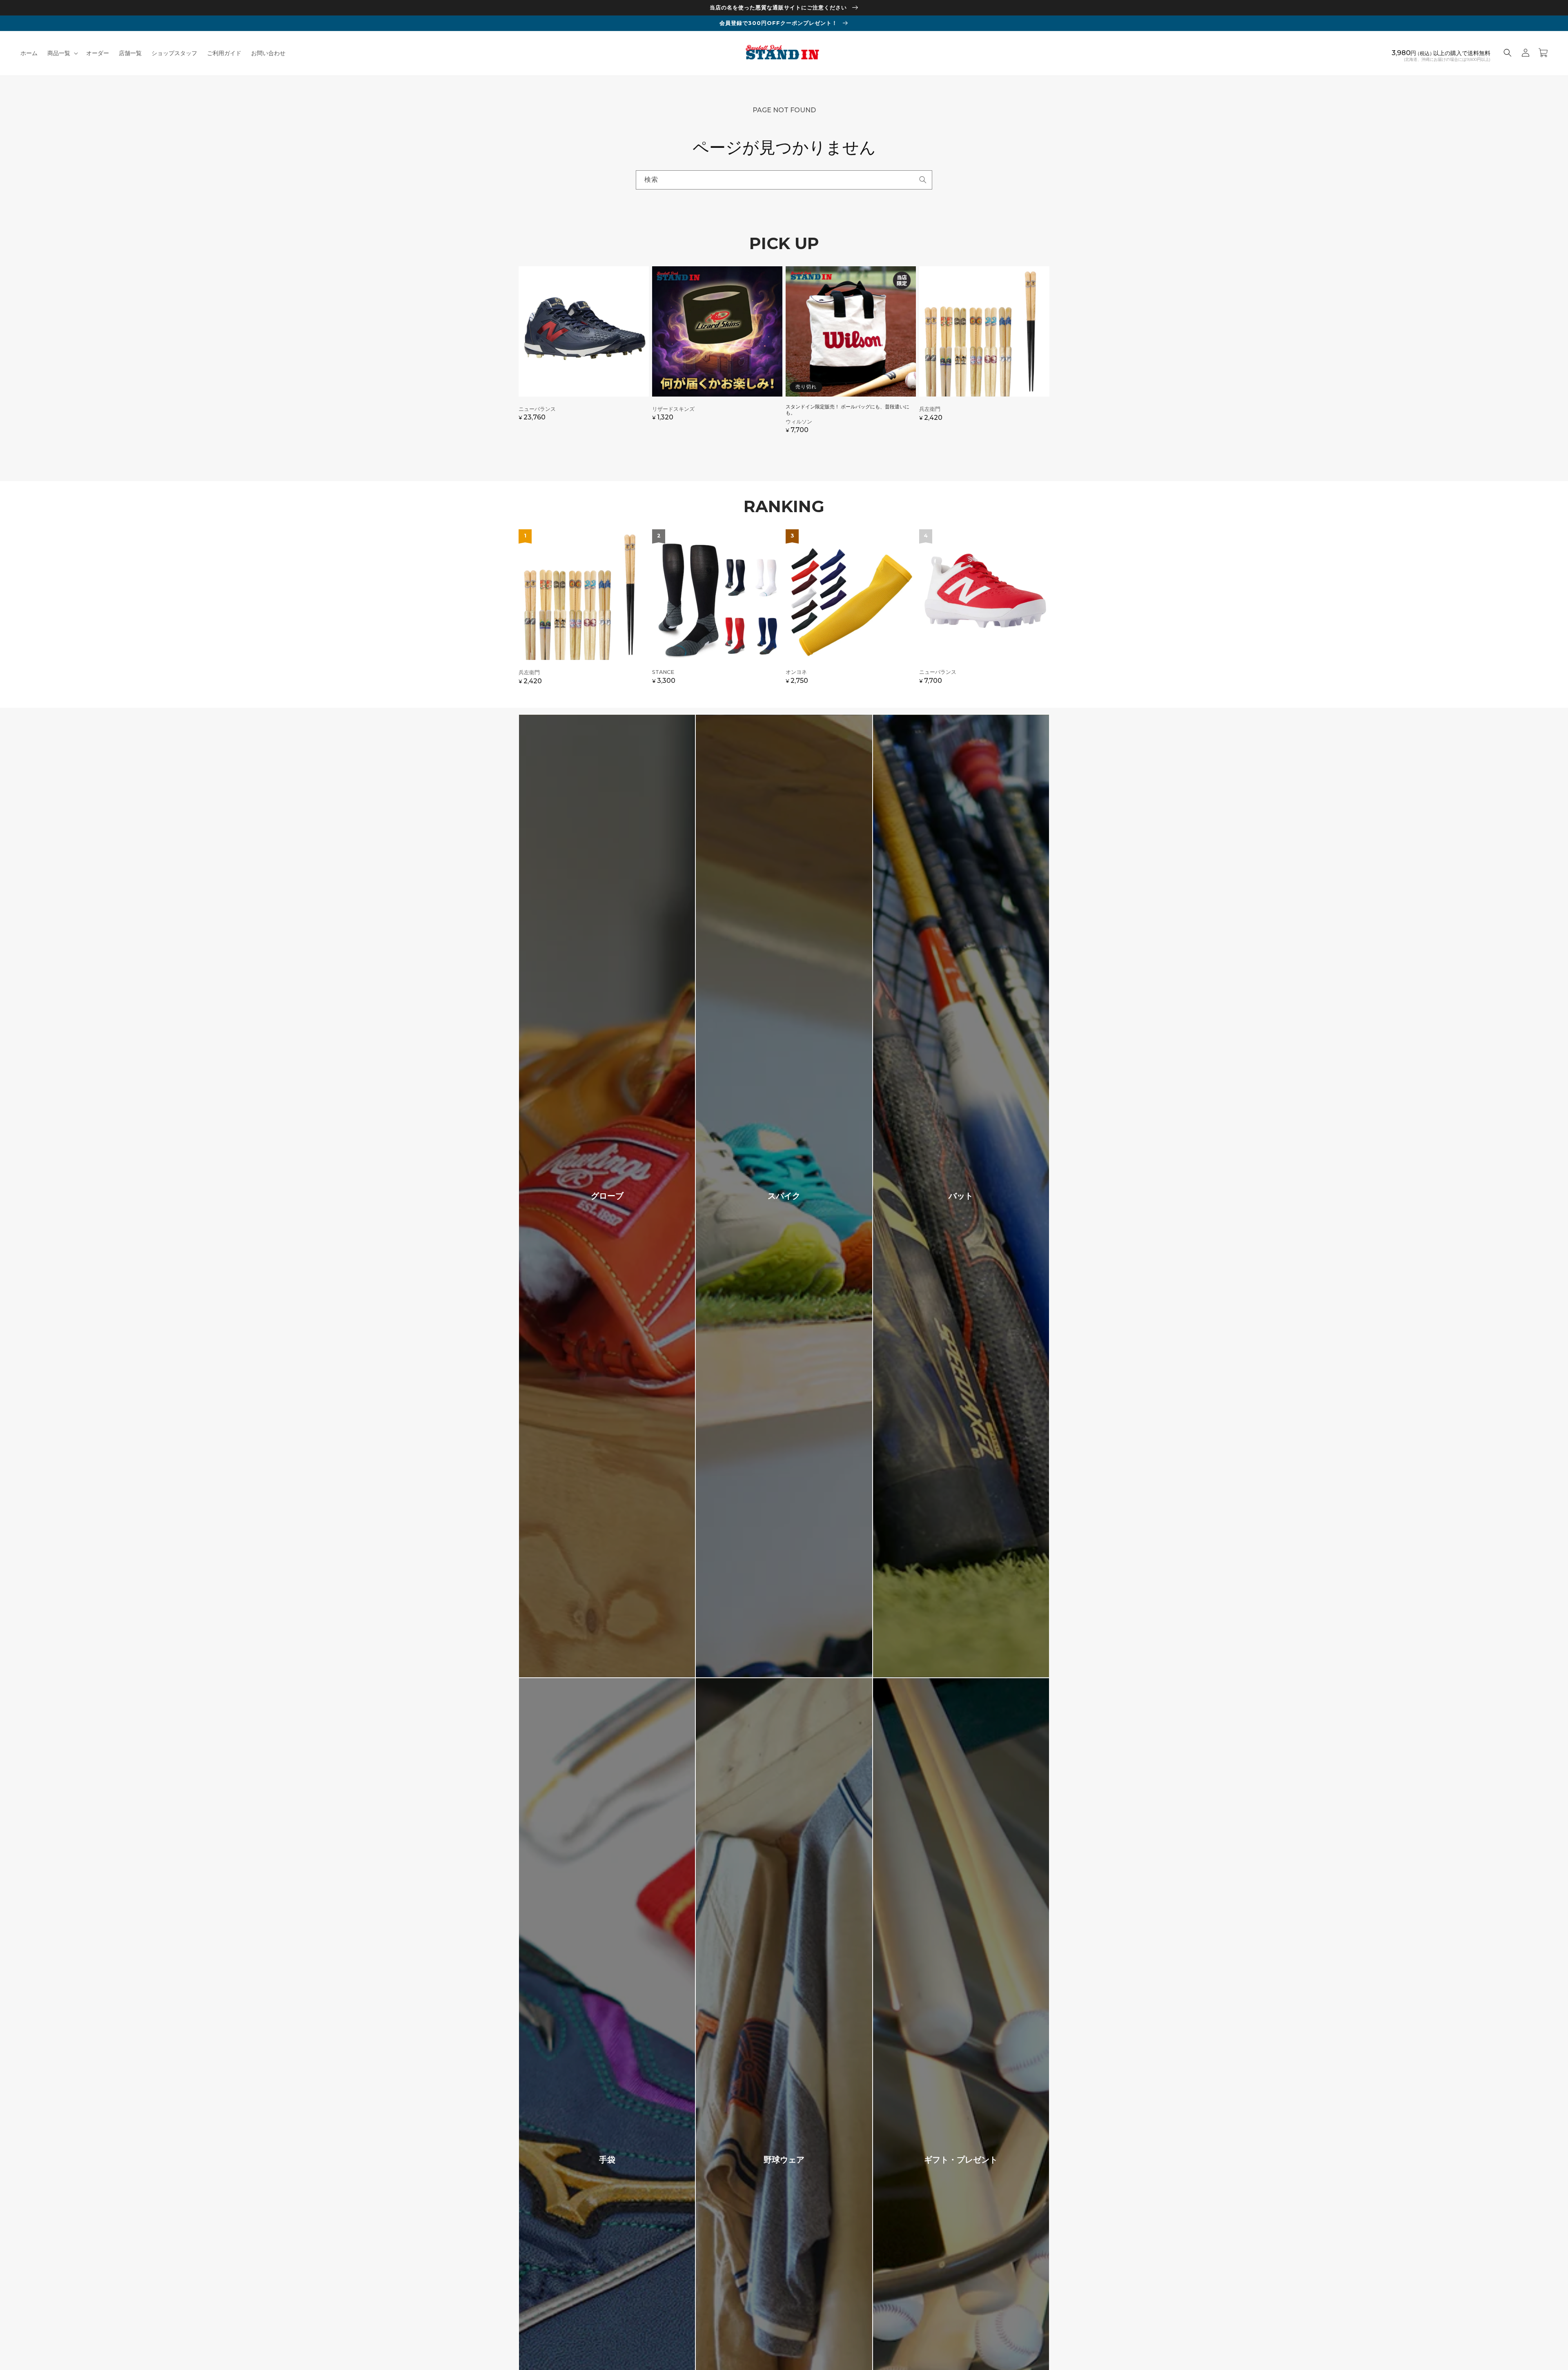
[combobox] (784, 180)
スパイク (784, 1196)
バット (961, 1196)
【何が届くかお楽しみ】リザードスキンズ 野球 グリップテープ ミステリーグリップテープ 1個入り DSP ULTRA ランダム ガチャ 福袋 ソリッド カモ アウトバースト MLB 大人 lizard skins (717, 354)
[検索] (923, 180)
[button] (62, 53)
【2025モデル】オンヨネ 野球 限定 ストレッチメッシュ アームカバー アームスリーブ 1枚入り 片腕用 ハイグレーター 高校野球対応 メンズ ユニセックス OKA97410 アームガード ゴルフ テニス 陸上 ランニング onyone (851, 611)
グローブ (607, 1196)
